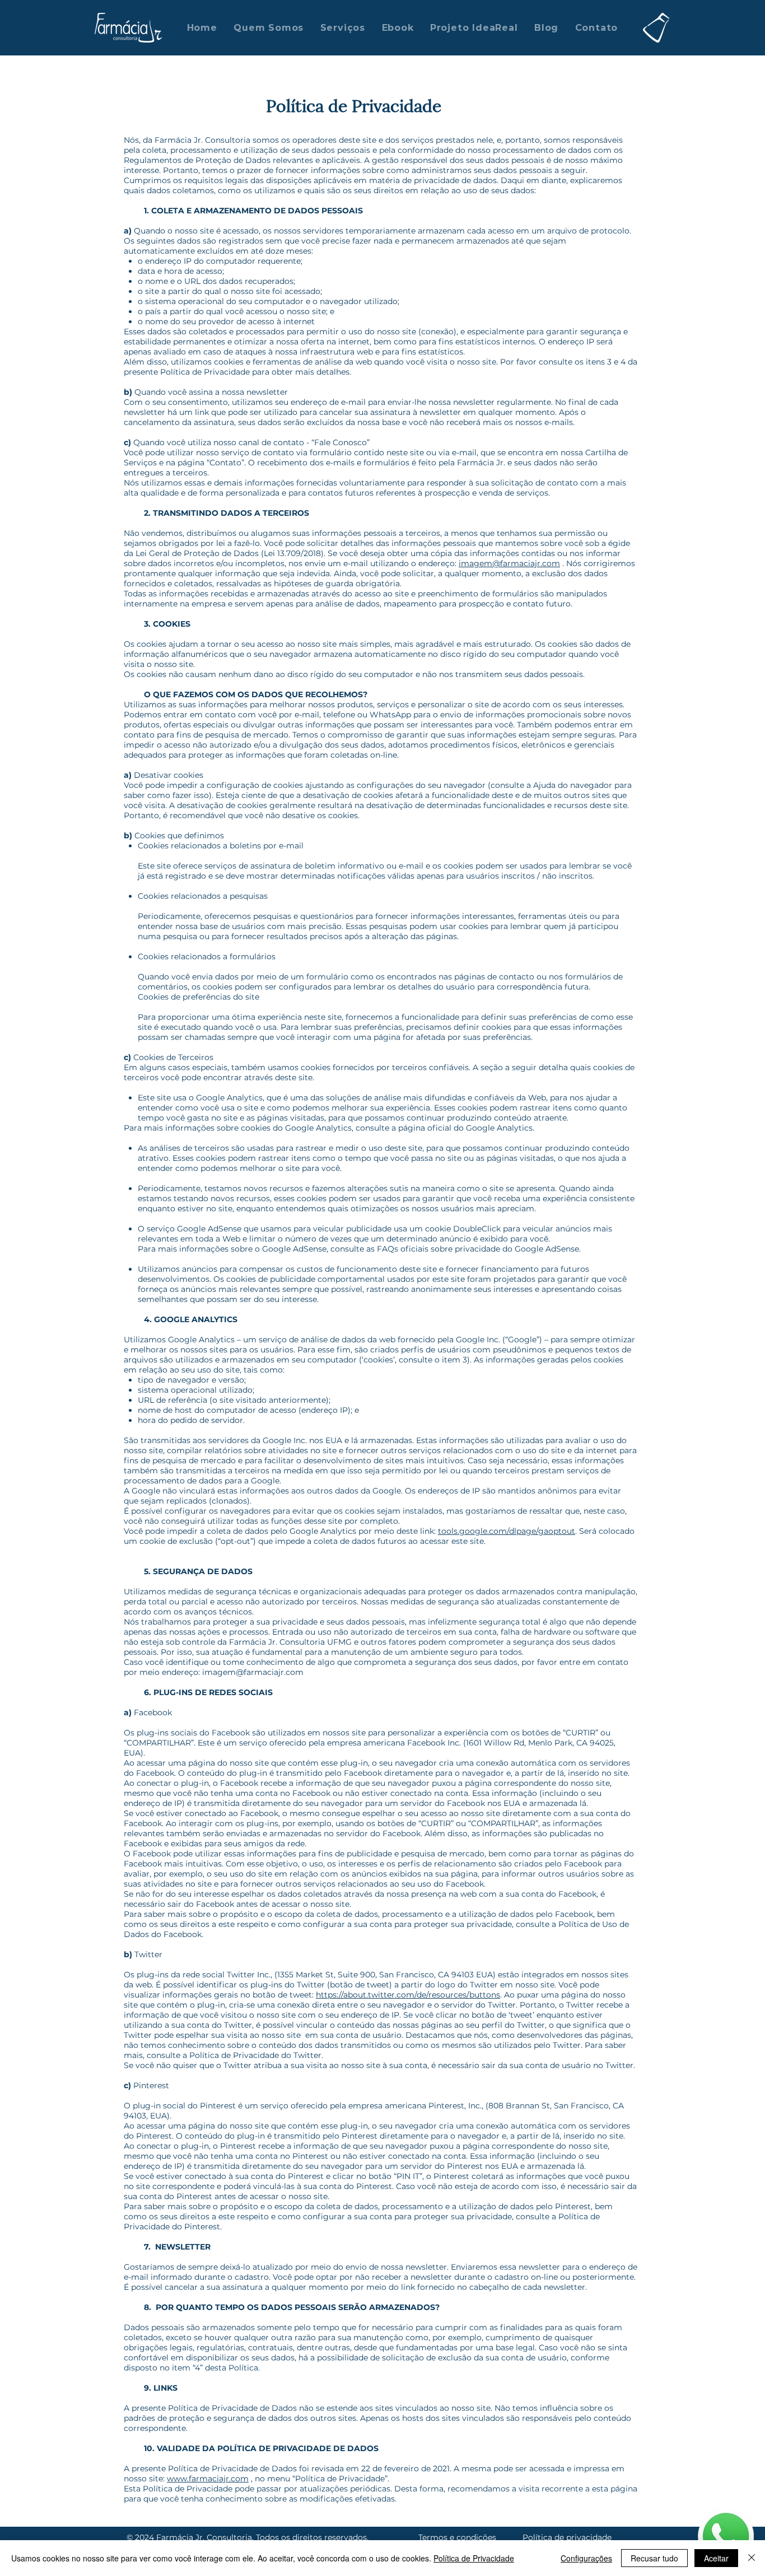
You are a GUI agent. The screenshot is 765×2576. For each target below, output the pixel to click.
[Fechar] (752, 2558)
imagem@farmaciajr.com (509, 563)
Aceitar (716, 2558)
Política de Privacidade (474, 2558)
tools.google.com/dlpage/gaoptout (507, 1531)
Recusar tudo (654, 2558)
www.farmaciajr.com (208, 2479)
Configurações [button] (586, 2558)
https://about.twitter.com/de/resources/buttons (408, 1995)
